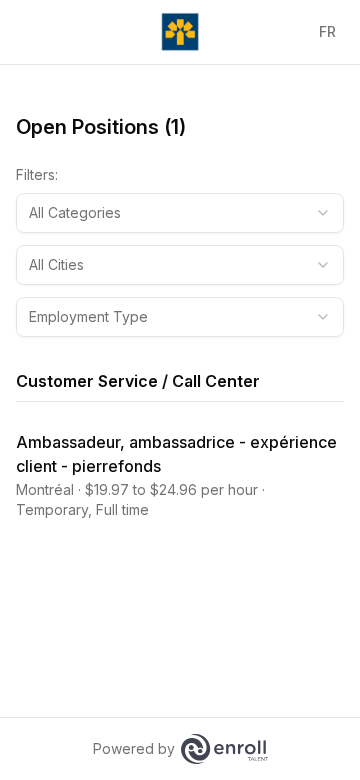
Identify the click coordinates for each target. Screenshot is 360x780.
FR (327, 31)
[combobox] (180, 213)
